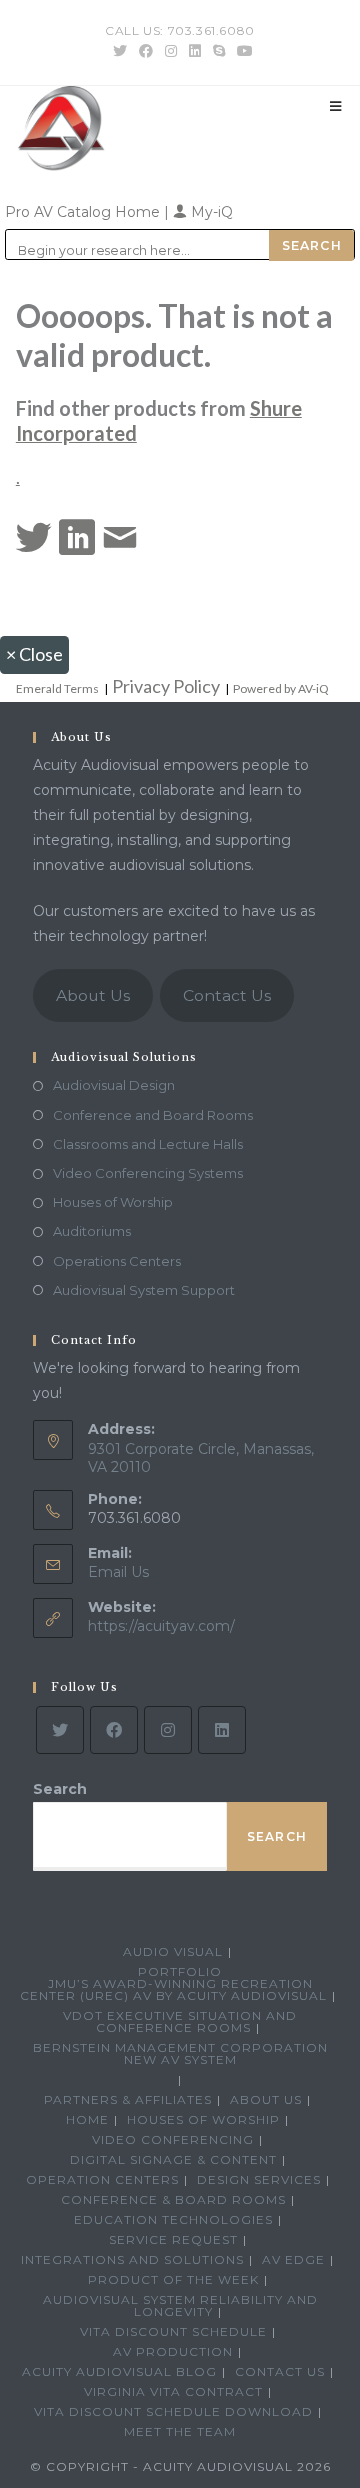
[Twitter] (60, 1730)
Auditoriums (92, 1231)
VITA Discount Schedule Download (173, 2411)
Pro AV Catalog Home (84, 212)
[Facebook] (114, 1730)
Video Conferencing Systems (148, 1173)
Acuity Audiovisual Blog (119, 2371)
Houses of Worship (113, 1202)
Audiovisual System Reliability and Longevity (180, 2305)
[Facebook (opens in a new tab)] (146, 51)
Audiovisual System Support (144, 1290)
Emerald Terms (57, 688)
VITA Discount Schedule (173, 2331)
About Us (93, 995)
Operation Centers (102, 2179)
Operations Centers (117, 1261)
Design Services (259, 2179)
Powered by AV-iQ (281, 688)
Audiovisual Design (114, 1085)
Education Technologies (173, 2219)
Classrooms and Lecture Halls (148, 1144)
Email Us (118, 1572)
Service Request (173, 2239)
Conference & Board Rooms (173, 2199)
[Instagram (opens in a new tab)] (171, 51)
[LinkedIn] (222, 1730)
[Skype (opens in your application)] (219, 51)
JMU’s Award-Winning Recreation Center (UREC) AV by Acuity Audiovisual (173, 1989)
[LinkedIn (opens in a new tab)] (195, 51)
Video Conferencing (173, 2139)
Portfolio (180, 1971)
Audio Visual (173, 1951)
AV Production (173, 2351)
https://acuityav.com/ (161, 1626)
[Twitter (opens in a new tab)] (120, 51)
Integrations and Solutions (132, 2259)
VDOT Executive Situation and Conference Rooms (180, 2021)
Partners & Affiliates (128, 2099)
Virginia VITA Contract (173, 2391)
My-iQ (210, 212)
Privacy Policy (166, 686)
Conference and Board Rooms (153, 1115)
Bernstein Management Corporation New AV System (180, 2053)
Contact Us (227, 995)
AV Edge (293, 2259)
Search (60, 1789)
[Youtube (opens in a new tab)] (242, 51)
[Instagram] (168, 1730)
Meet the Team (180, 2431)
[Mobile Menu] (336, 106)
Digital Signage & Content (173, 2159)
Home (87, 2119)
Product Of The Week (173, 2279)
